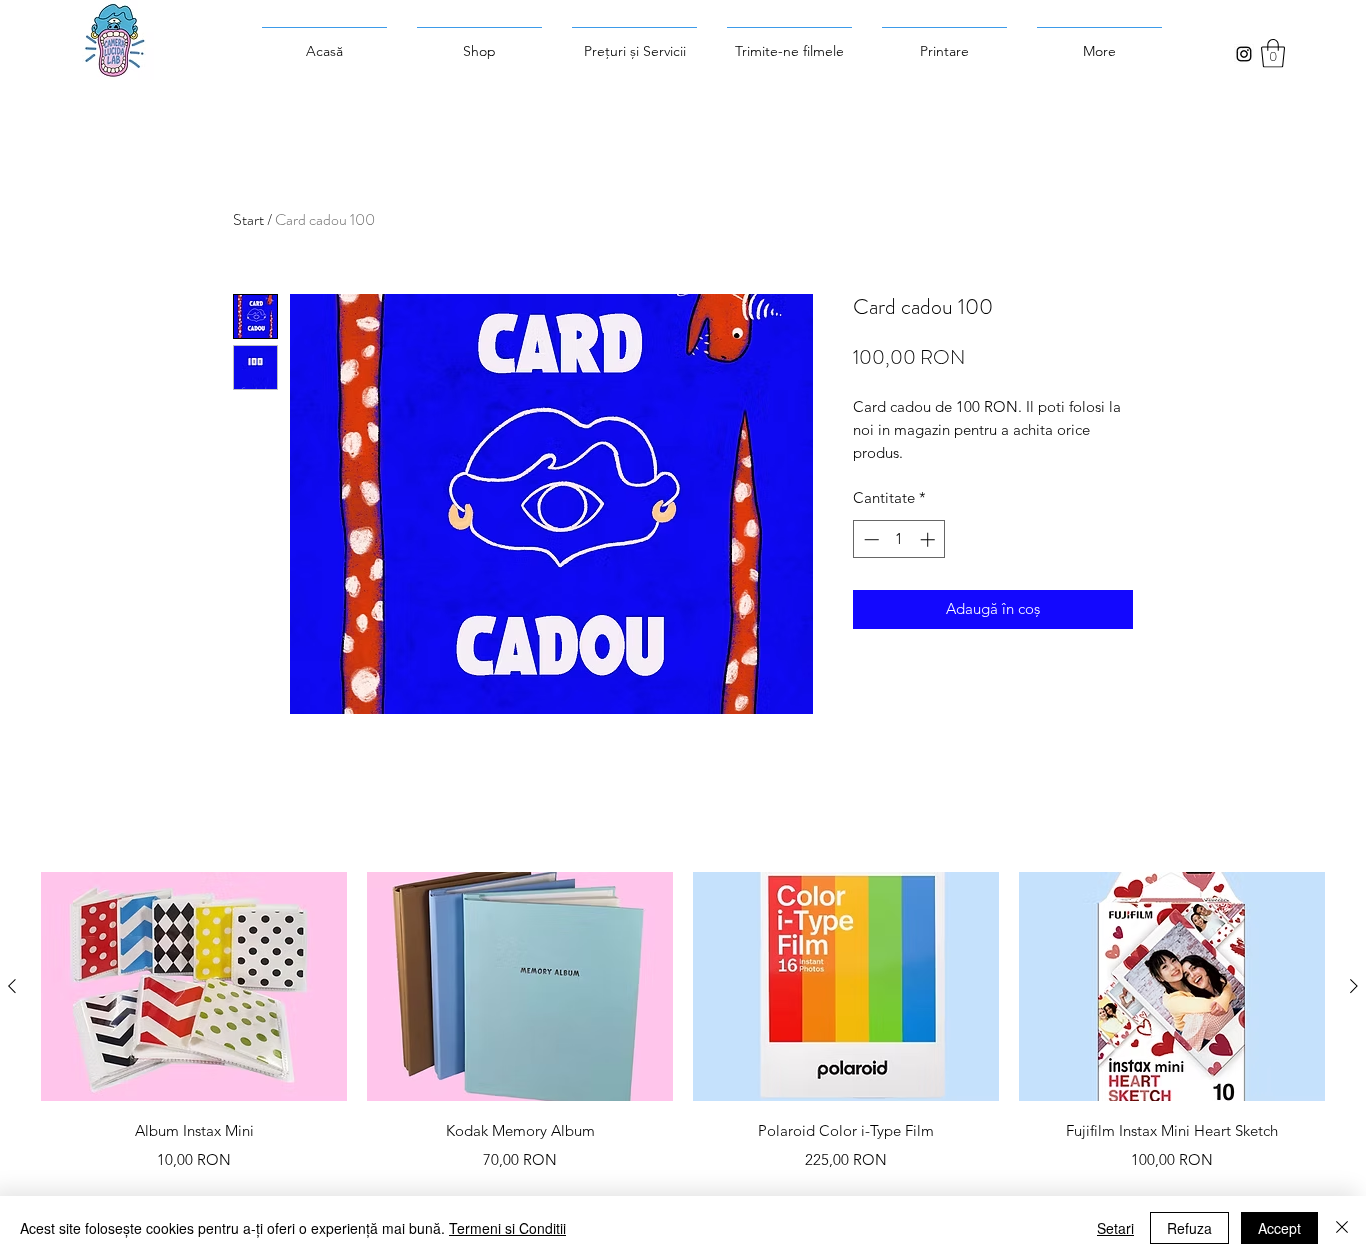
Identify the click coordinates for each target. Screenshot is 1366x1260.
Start (248, 219)
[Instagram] (1244, 54)
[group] (683, 1036)
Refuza (1189, 1228)
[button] (1273, 53)
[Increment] (929, 539)
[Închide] (1342, 1228)
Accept (1279, 1228)
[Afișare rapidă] (194, 987)
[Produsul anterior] (12, 986)
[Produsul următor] (1354, 986)
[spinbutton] (899, 539)
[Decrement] (869, 539)
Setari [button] (1115, 1228)
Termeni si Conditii (507, 1228)
